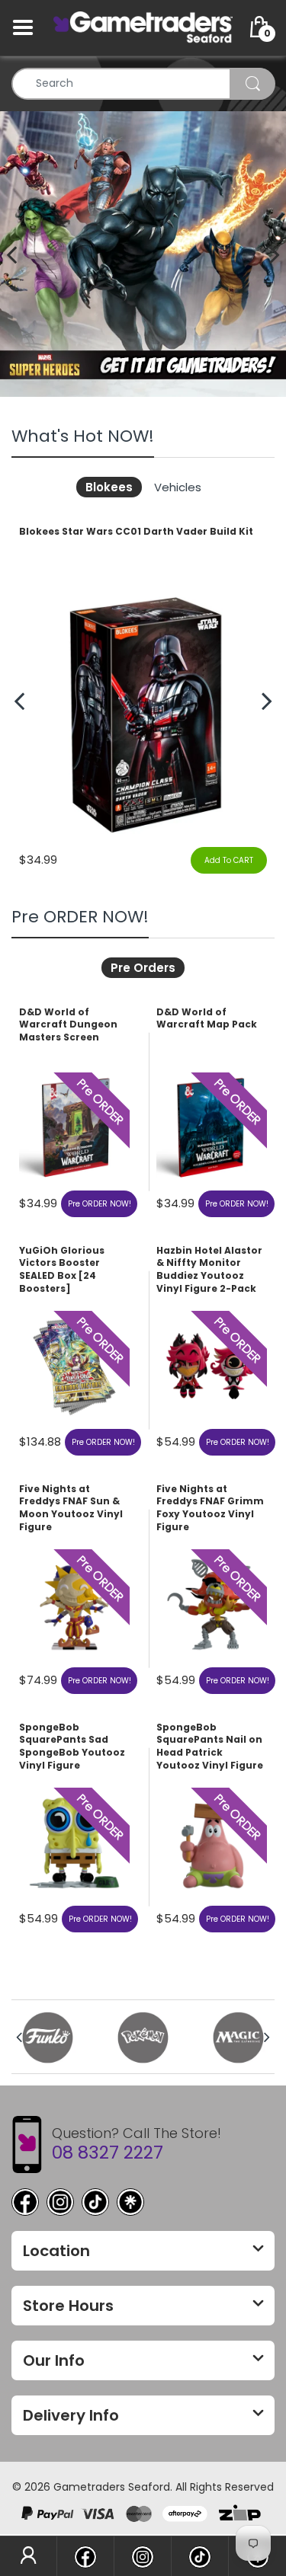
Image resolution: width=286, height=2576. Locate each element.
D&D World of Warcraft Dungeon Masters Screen (68, 1025)
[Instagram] (60, 2202)
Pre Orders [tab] (143, 968)
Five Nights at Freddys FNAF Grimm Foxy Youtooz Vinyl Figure (210, 1508)
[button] (275, 254)
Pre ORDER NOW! (100, 1204)
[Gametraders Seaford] (143, 27)
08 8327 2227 (108, 2153)
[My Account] (28, 2556)
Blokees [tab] (109, 487)
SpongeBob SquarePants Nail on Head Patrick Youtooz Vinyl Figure (210, 1747)
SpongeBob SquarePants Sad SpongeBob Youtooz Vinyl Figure (72, 1747)
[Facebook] (25, 2202)
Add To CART (229, 860)
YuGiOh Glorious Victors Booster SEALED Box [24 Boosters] (62, 1270)
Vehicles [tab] (178, 487)
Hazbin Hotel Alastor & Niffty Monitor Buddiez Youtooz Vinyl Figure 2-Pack (209, 1270)
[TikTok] (95, 2202)
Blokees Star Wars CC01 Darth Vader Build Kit (136, 532)
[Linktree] (130, 2202)
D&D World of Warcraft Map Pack (207, 1019)
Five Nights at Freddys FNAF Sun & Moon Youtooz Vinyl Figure (71, 1508)
